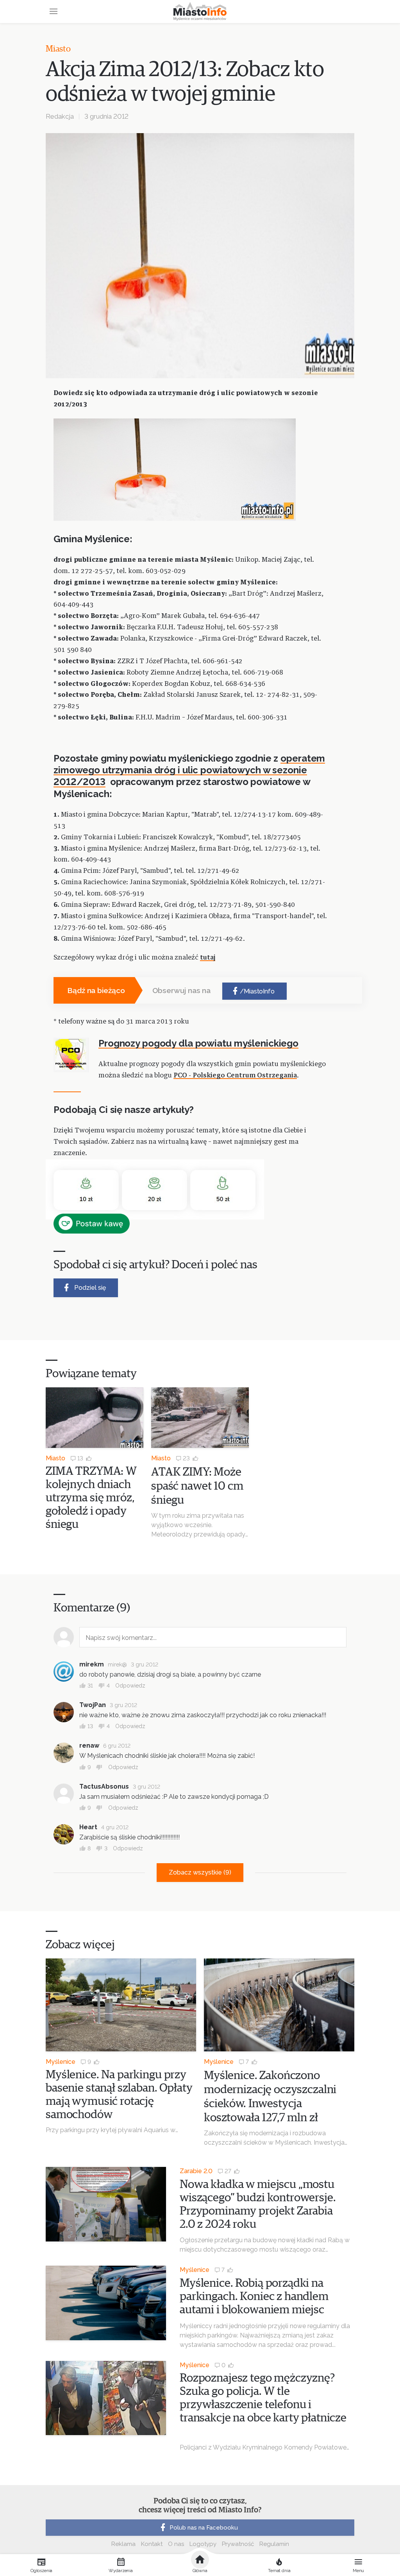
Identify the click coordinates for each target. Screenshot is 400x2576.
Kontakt (152, 2544)
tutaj (208, 958)
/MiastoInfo (257, 991)
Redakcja (60, 116)
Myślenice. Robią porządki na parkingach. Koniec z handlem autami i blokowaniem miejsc (254, 2297)
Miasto (58, 49)
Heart (88, 1827)
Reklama (123, 2544)
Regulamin (274, 2544)
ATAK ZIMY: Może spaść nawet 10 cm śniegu (197, 1486)
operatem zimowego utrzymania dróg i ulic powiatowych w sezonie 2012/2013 (189, 770)
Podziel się (90, 1288)
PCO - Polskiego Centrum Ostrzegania (235, 1076)
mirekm (92, 1664)
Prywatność (238, 2544)
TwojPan (93, 1705)
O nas (176, 2544)
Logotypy (203, 2544)
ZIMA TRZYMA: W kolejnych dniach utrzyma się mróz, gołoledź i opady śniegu (91, 1498)
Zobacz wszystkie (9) (200, 1872)
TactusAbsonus (104, 1786)
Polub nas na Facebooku (204, 2528)
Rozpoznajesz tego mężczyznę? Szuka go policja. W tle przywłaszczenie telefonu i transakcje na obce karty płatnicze (263, 2405)
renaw (89, 1746)
